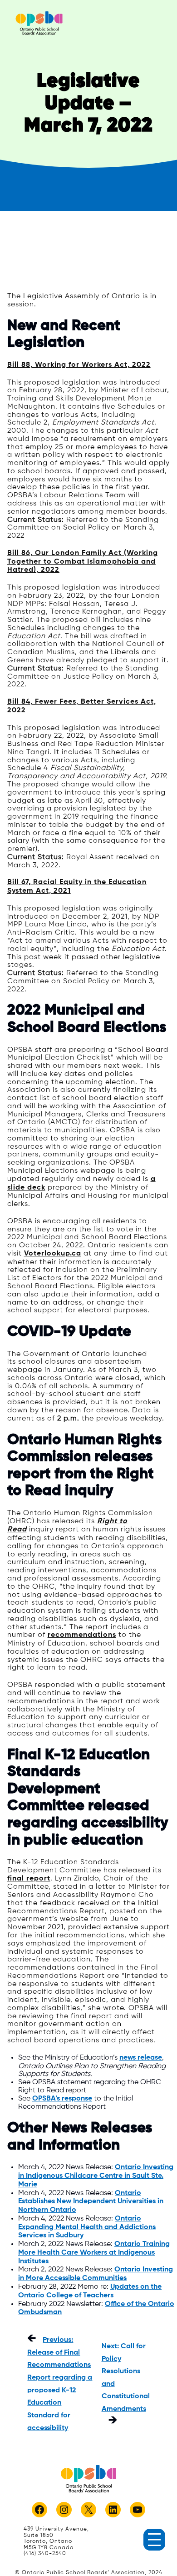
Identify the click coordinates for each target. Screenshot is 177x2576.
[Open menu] (154, 2540)
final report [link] (29, 1879)
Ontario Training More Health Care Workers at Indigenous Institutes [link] (94, 2253)
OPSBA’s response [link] (62, 2099)
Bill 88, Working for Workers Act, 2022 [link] (79, 365)
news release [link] (141, 2058)
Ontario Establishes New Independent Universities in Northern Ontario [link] (91, 2202)
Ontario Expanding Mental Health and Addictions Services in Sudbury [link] (87, 2227)
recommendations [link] (82, 1635)
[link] (39, 23)
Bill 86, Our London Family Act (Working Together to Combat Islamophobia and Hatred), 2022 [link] (83, 562)
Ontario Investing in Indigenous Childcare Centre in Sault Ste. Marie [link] (96, 2176)
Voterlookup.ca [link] (53, 1254)
